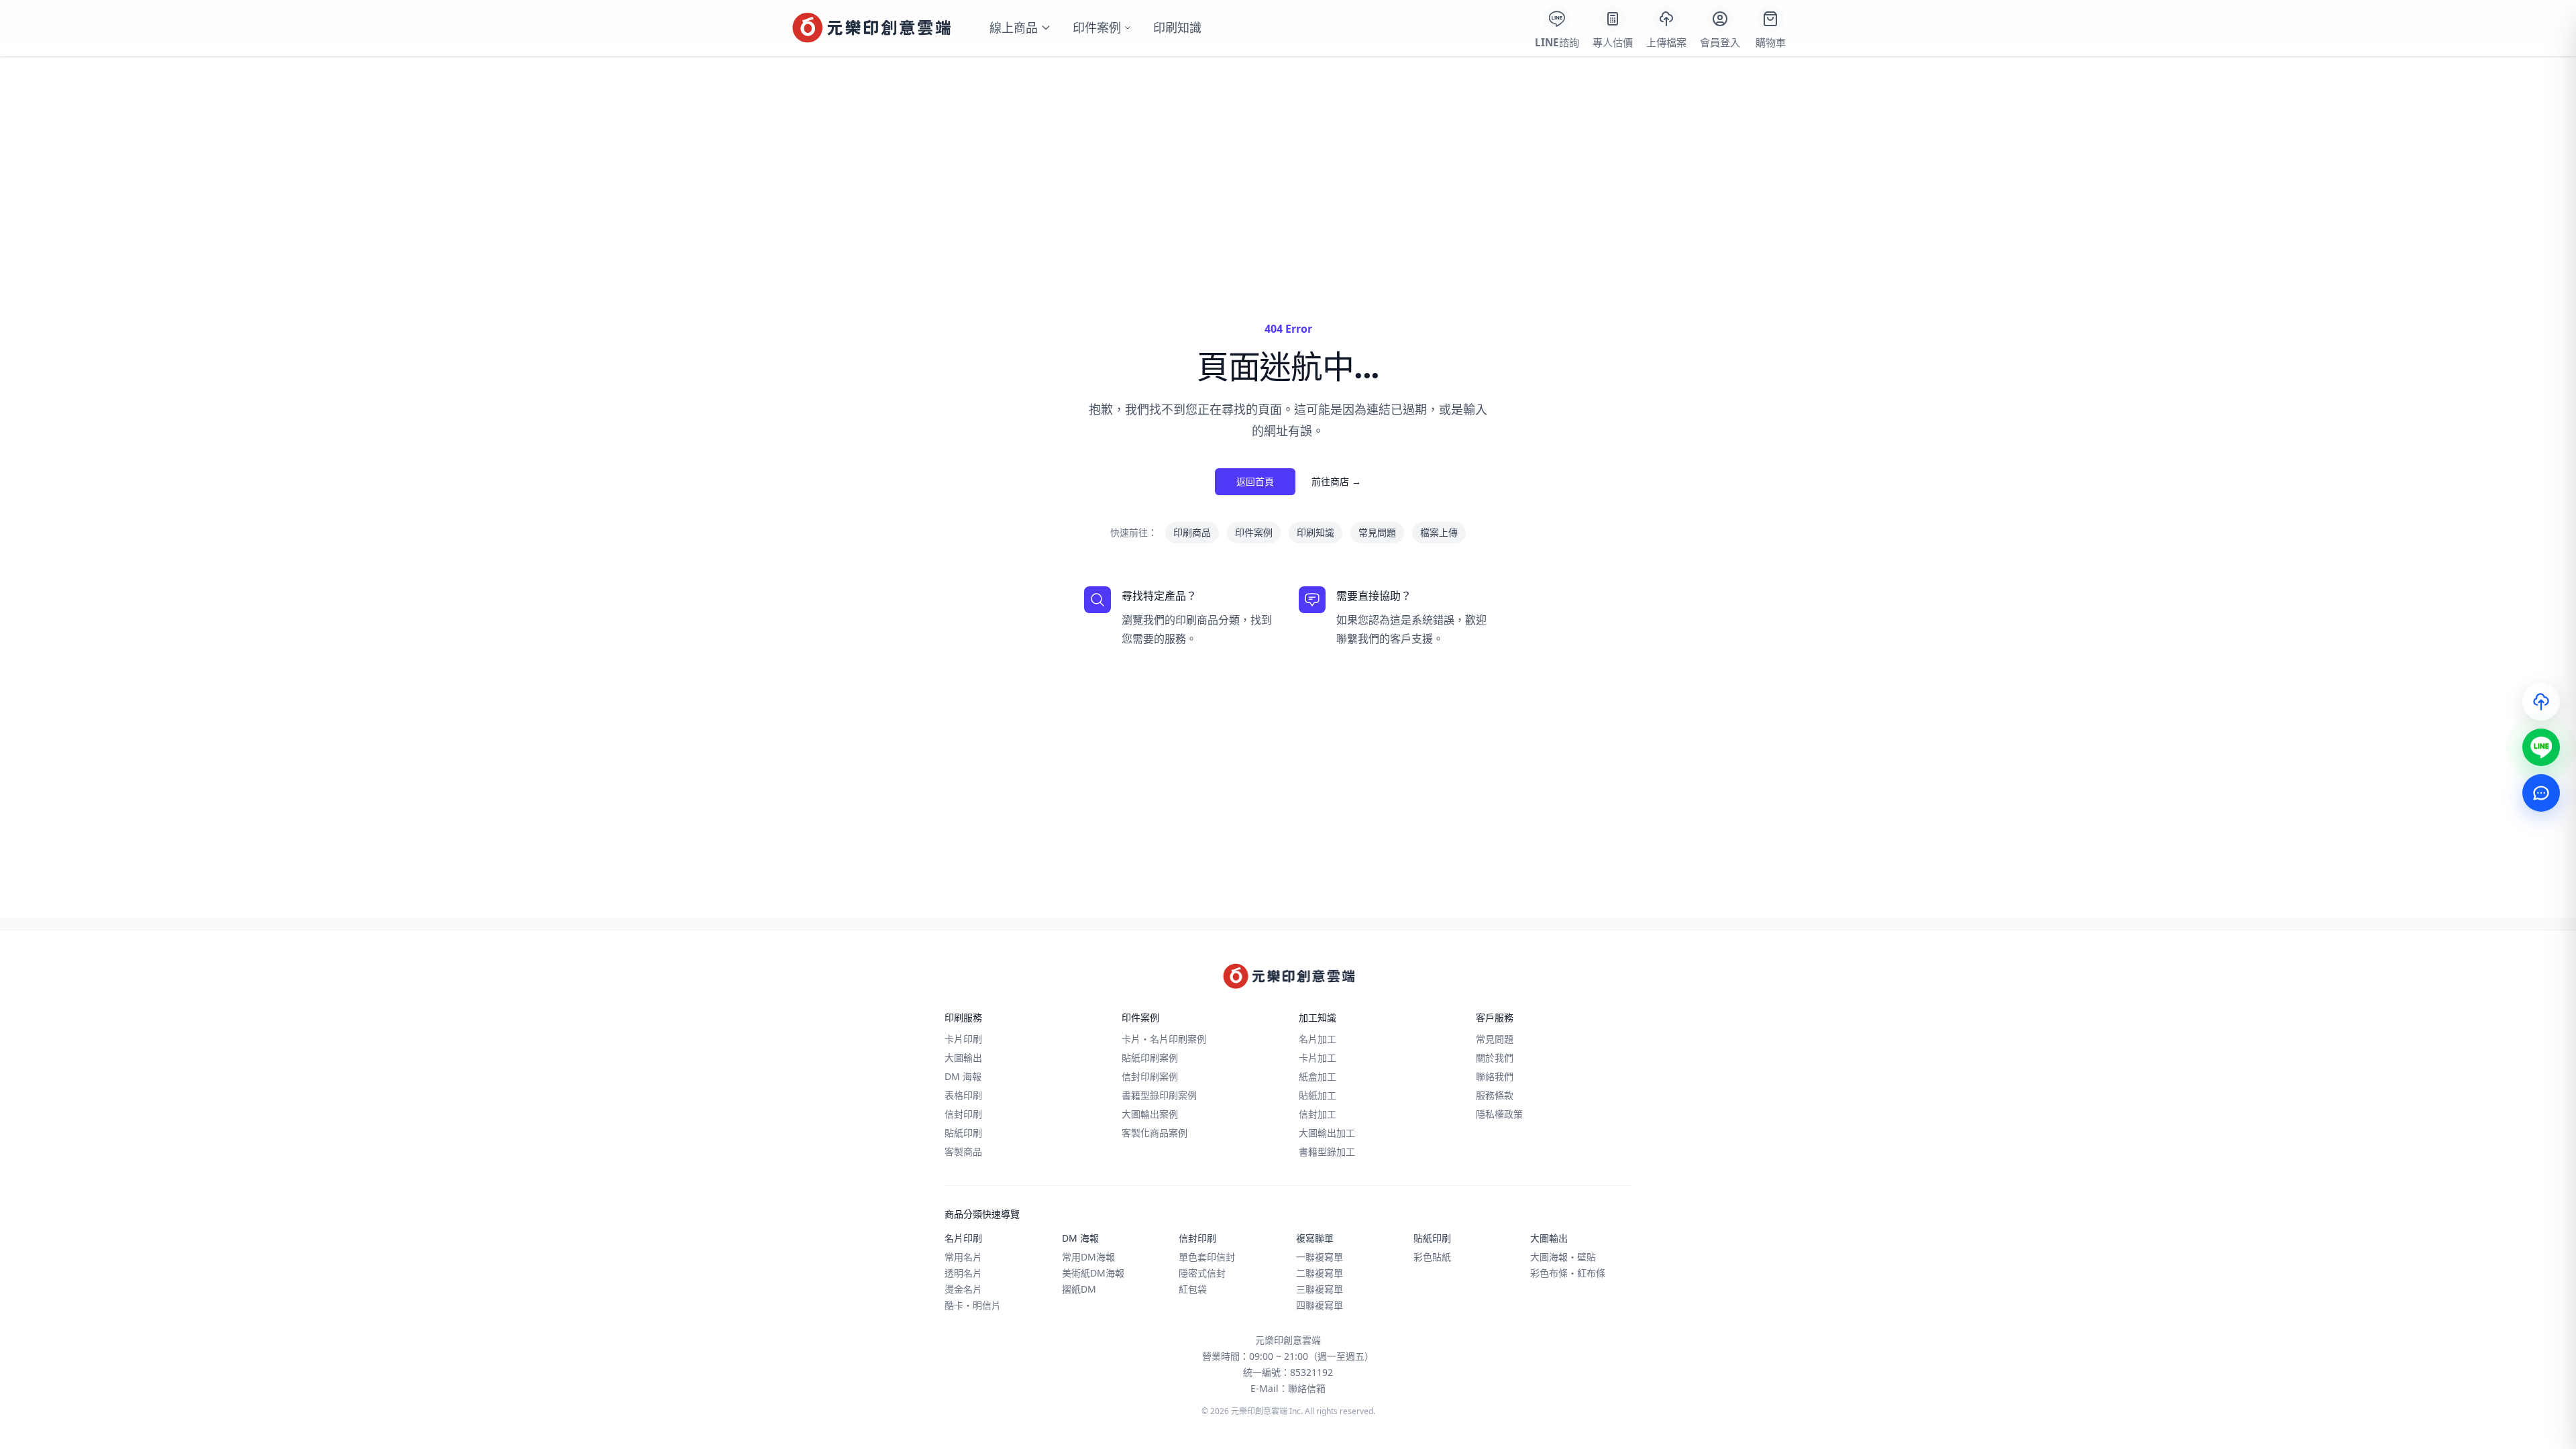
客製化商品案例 (1155, 1133)
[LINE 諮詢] (2541, 747)
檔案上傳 (1439, 532)
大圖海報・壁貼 (1563, 1257)
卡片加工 (1318, 1058)
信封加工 (1318, 1114)
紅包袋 (1193, 1289)
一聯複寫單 (1320, 1257)
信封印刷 (963, 1114)
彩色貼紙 (1432, 1257)
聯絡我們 (1495, 1076)
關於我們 (1495, 1058)
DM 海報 (963, 1076)
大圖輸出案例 (1150, 1114)
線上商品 (1014, 28)
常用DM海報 (1088, 1257)
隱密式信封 (1202, 1273)
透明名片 (963, 1273)
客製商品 (963, 1151)
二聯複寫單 (1320, 1273)
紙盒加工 (1318, 1076)
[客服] (2541, 793)
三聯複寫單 (1320, 1289)
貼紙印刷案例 (1150, 1058)
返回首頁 (1255, 481)
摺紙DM (1079, 1289)
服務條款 (1495, 1095)
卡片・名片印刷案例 (1164, 1039)
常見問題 (1377, 532)
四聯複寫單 (1320, 1305)
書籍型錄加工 (1327, 1151)
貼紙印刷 (963, 1133)
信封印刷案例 (1150, 1076)
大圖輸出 (963, 1058)
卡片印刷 (963, 1039)
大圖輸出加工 (1327, 1133)
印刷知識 (1177, 28)
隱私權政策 (1499, 1114)
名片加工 (1318, 1039)
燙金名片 (963, 1289)
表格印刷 (963, 1095)
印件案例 (1097, 28)
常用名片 (963, 1257)
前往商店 (1336, 481)
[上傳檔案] (2541, 702)
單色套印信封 (1207, 1257)
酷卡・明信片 (973, 1305)
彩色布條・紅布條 (1568, 1273)
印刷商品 (1192, 532)
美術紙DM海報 (1093, 1273)
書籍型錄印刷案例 (1159, 1095)
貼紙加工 (1318, 1095)
